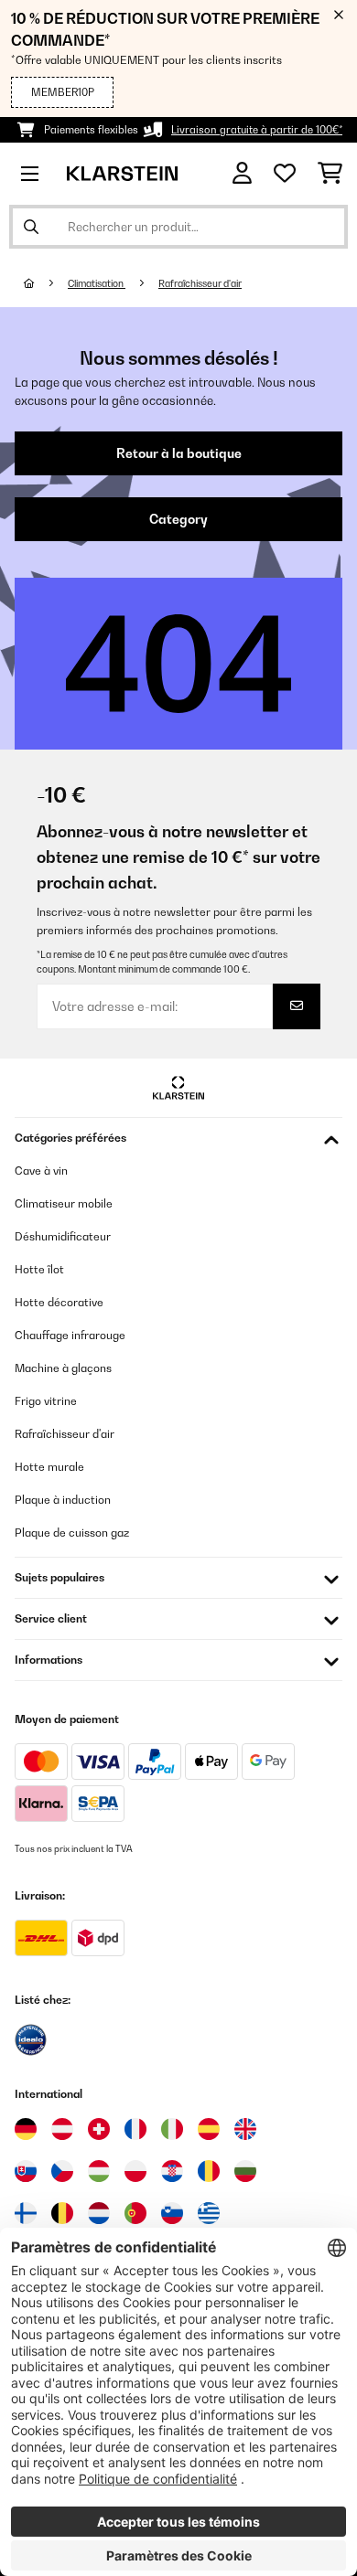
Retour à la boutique (179, 453)
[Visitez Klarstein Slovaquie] (26, 2171)
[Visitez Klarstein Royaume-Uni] (245, 2129)
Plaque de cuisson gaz (72, 1533)
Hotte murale (49, 1467)
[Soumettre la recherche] (31, 227)
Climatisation (97, 283)
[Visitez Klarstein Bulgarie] (245, 2171)
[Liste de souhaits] (285, 174)
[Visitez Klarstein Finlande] (26, 2213)
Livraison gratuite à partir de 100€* (257, 130)
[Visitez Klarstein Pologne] (135, 2171)
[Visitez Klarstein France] (135, 2129)
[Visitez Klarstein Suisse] (99, 2129)
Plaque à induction (63, 1500)
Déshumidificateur (63, 1236)
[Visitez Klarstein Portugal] (135, 2213)
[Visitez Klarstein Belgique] (62, 2213)
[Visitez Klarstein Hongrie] (99, 2171)
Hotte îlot (39, 1269)
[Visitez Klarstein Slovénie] (172, 2213)
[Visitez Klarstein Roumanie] (209, 2171)
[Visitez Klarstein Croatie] (172, 2171)
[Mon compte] (242, 173)
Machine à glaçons (63, 1368)
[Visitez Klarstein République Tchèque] (62, 2171)
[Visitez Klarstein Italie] (172, 2129)
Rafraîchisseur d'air (200, 283)
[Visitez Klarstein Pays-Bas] (99, 2213)
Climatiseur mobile (64, 1203)
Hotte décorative (59, 1302)
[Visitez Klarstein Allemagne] (26, 2129)
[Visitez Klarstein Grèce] (209, 2214)
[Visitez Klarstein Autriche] (62, 2129)
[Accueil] (46, 283)
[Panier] (330, 174)
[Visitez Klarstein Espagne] (209, 2129)
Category (178, 519)
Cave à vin (41, 1171)
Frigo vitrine (46, 1401)
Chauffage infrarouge (70, 1335)
